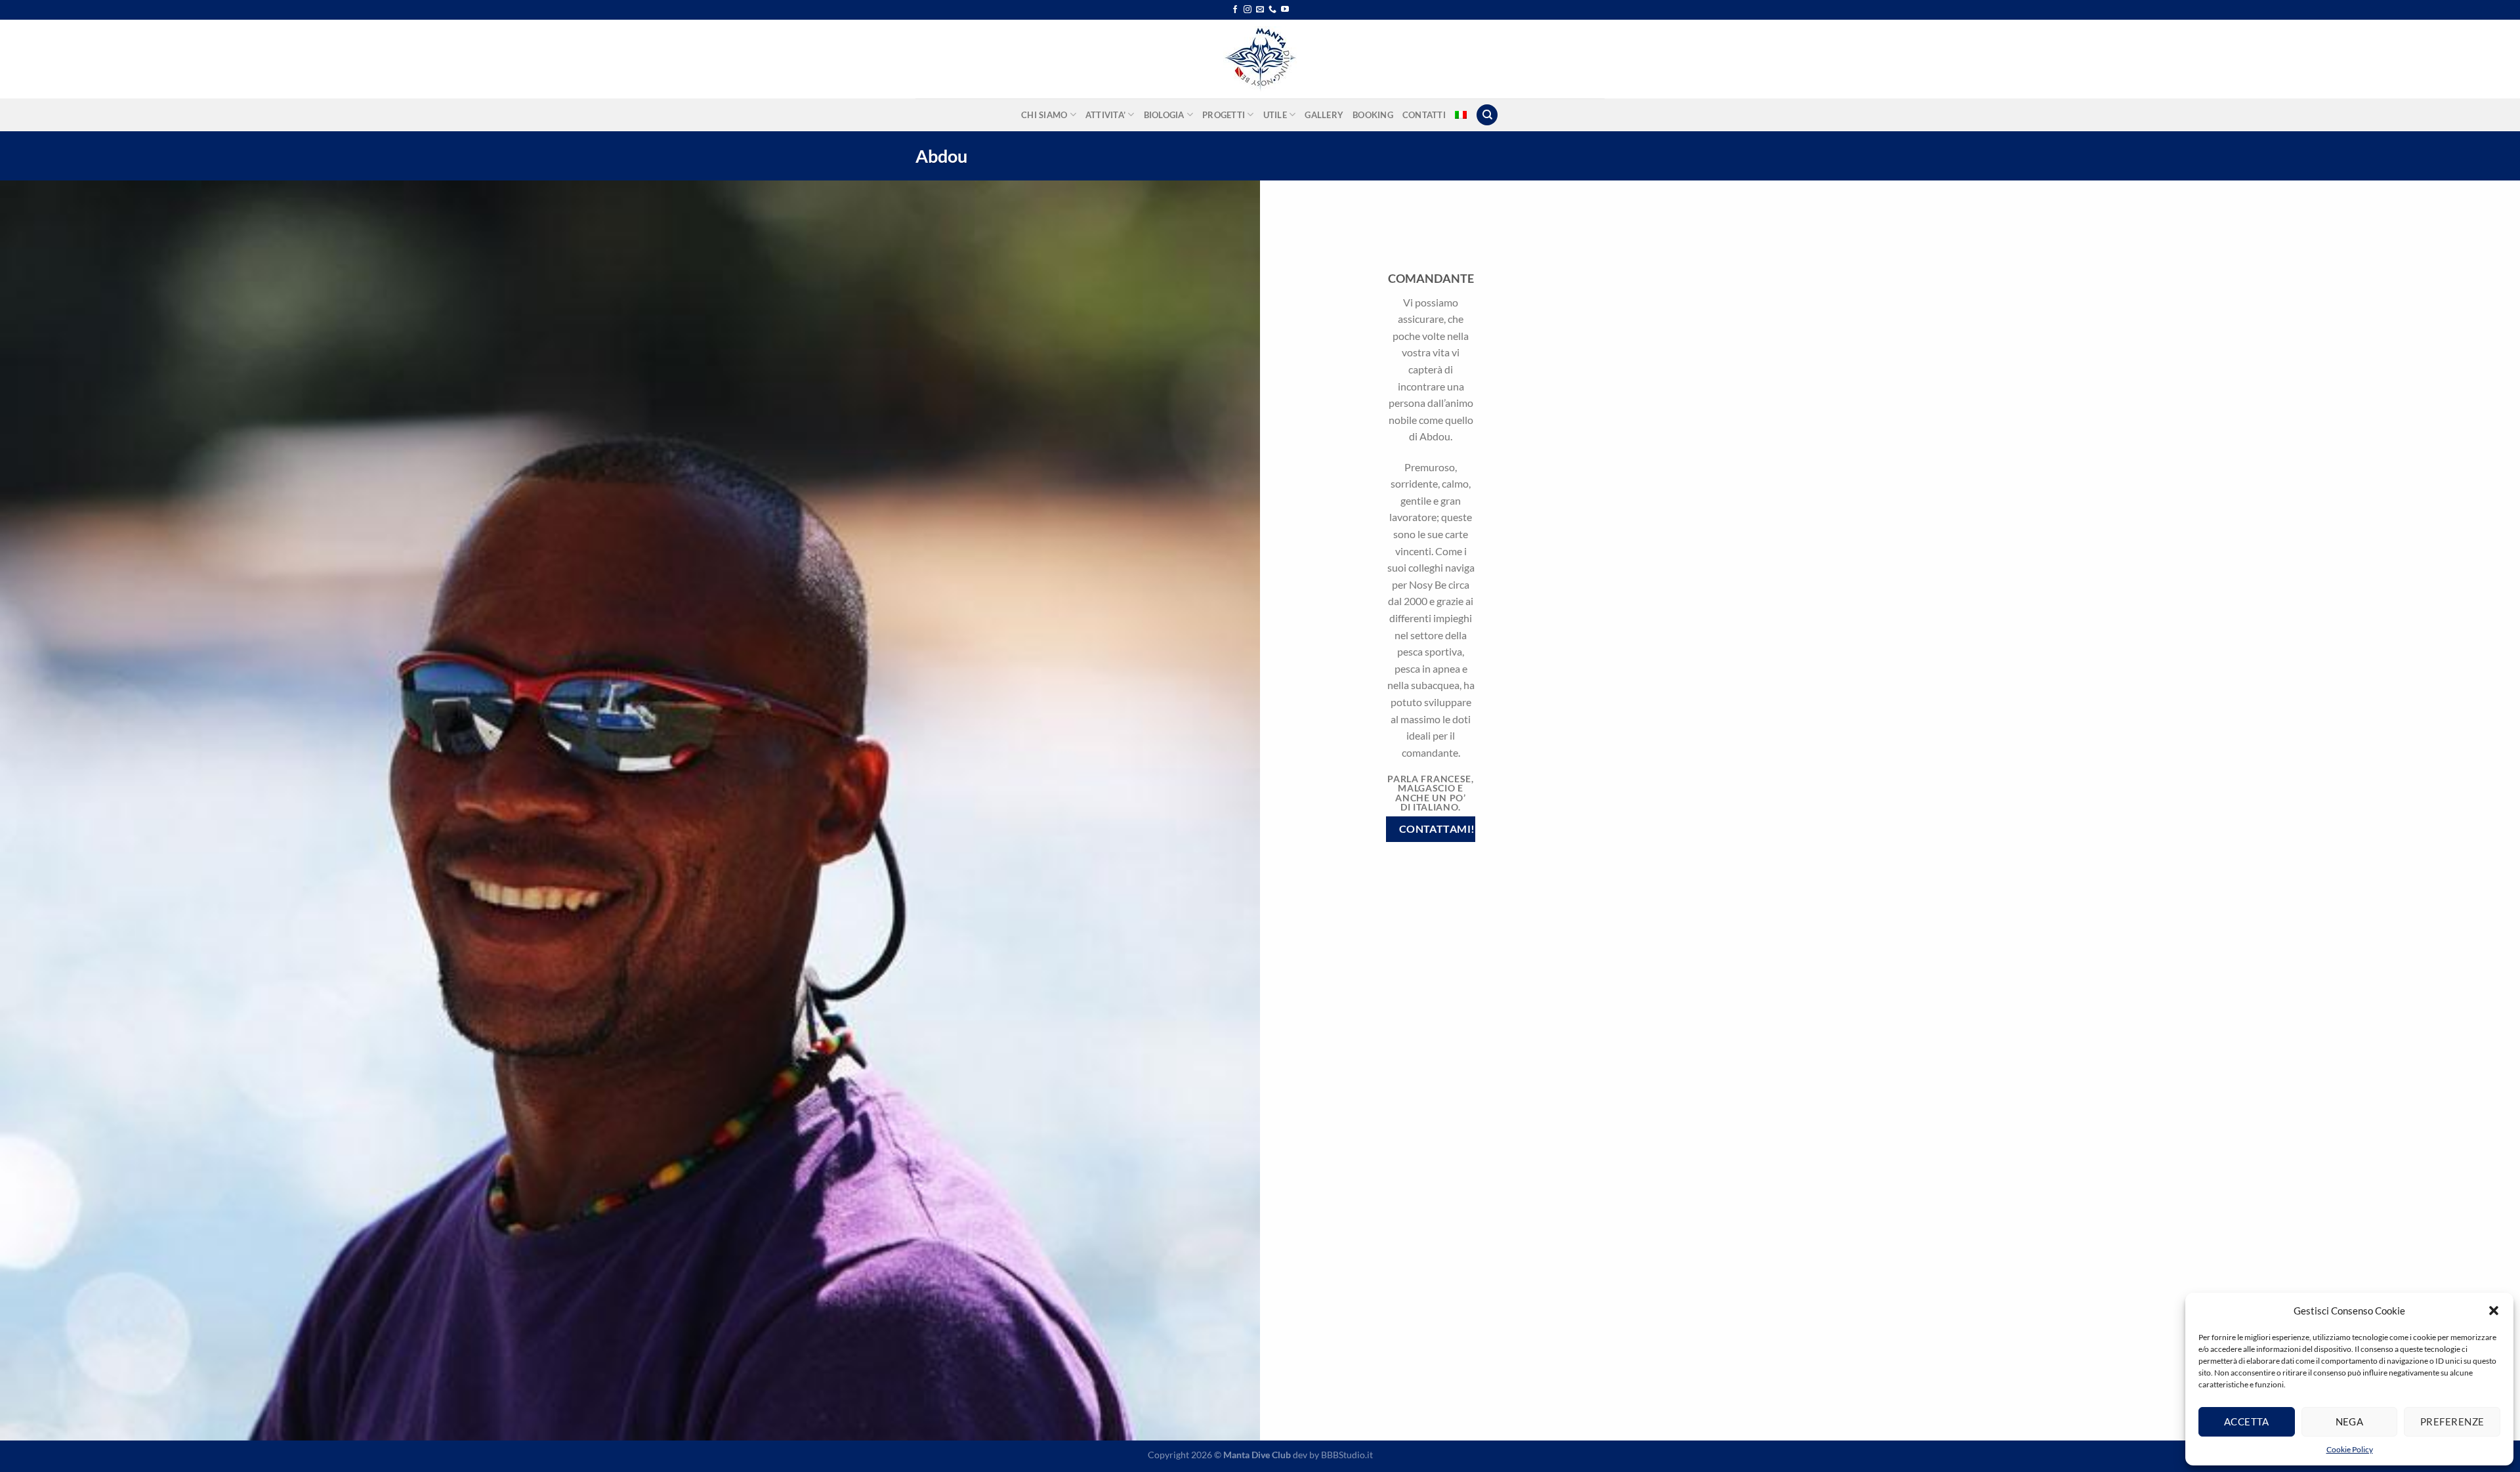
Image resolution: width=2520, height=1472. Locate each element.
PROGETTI (1224, 115)
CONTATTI (1424, 115)
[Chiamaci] (1272, 10)
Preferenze (2452, 1421)
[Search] (1487, 115)
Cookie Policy (2350, 1449)
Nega (2350, 1421)
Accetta (2247, 1421)
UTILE (1275, 115)
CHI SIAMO (1044, 115)
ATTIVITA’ (1105, 115)
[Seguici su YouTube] (1285, 10)
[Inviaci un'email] (1260, 10)
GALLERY (1324, 115)
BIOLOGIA (1164, 115)
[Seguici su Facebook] (1235, 10)
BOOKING (1373, 115)
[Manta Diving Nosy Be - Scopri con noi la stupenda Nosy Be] (1260, 59)
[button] (2494, 1311)
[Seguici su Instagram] (1248, 10)
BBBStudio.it (1347, 1455)
